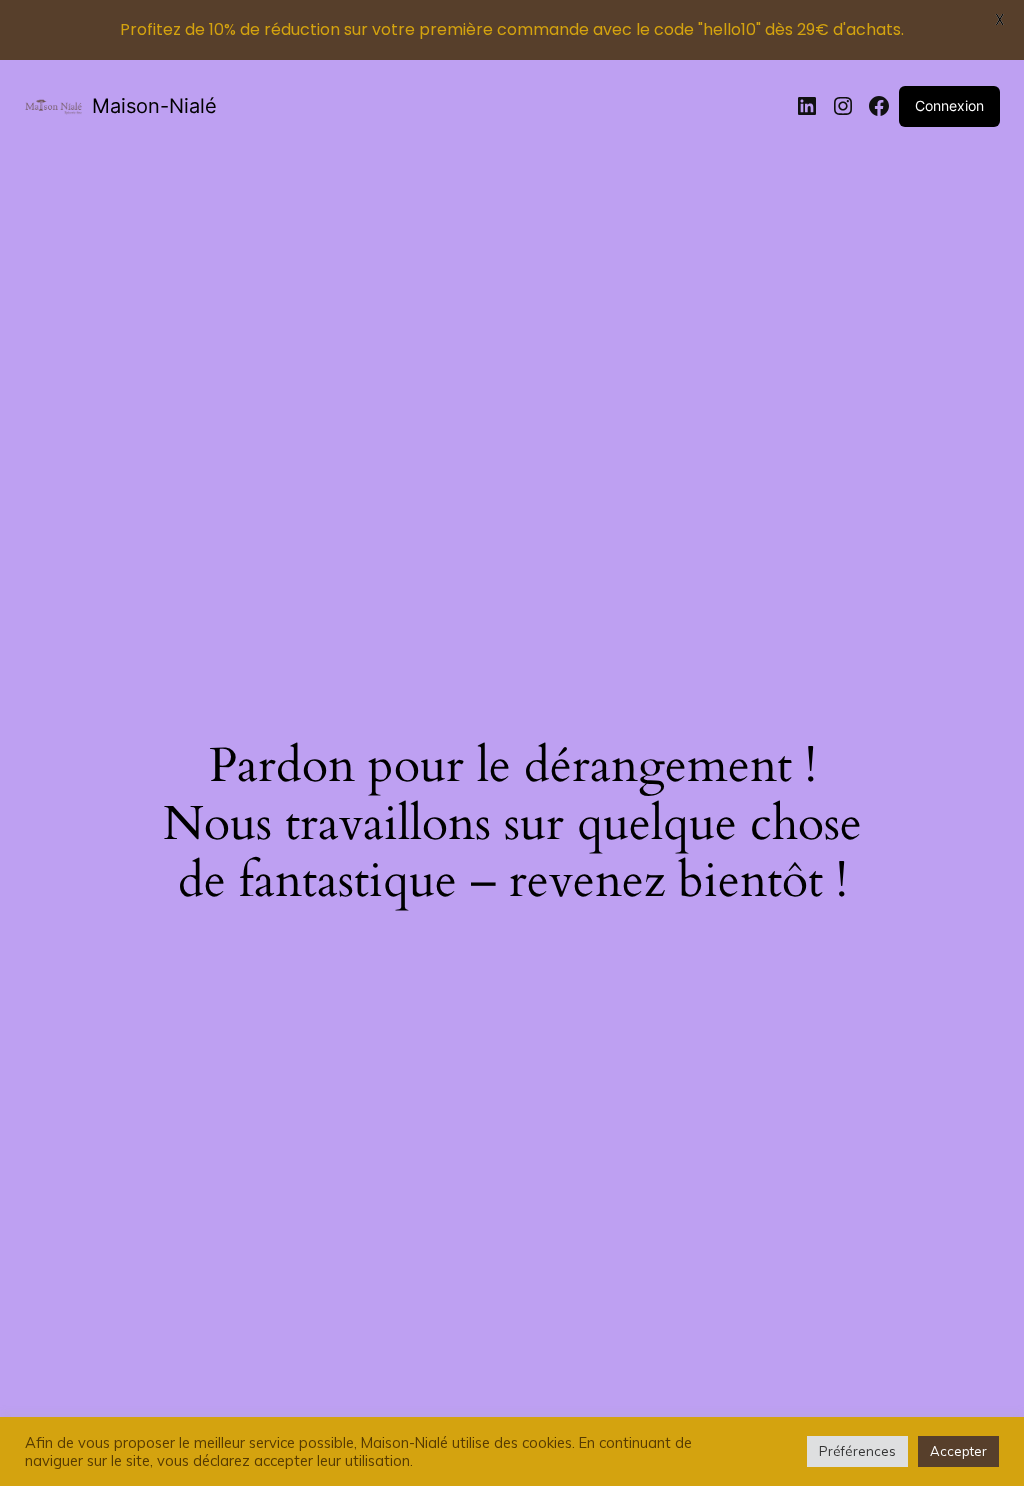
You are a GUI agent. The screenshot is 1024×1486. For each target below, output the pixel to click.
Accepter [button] (958, 1451)
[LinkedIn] (807, 106)
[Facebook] (879, 106)
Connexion (949, 105)
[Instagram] (843, 106)
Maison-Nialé (154, 106)
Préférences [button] (857, 1451)
